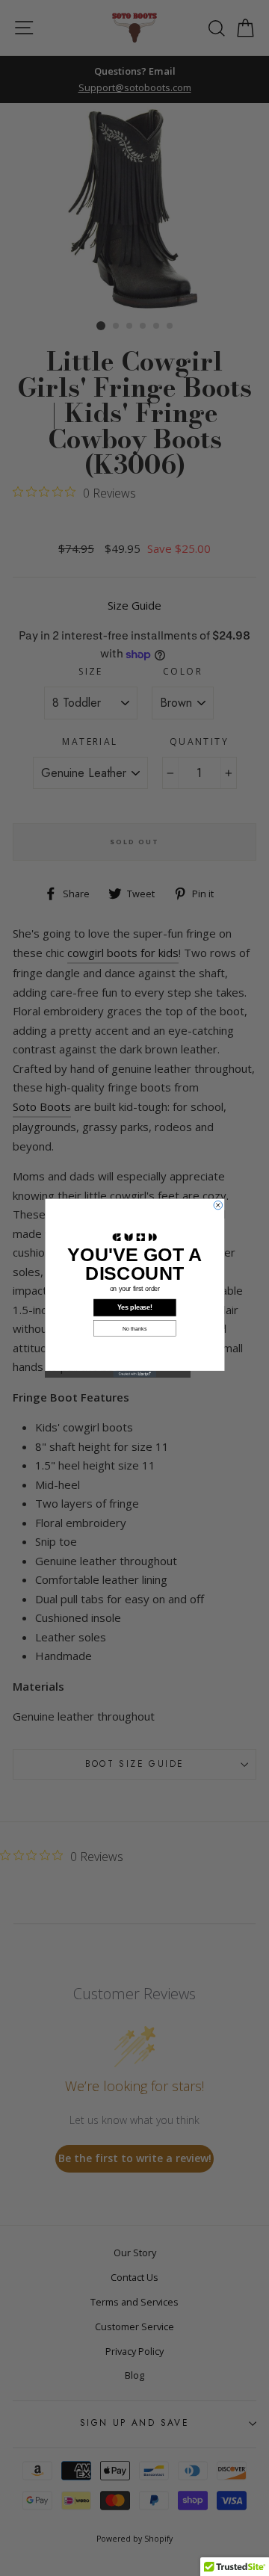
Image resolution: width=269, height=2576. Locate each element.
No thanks (134, 1328)
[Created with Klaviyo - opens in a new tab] (134, 1374)
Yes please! (135, 1307)
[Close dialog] (218, 1205)
